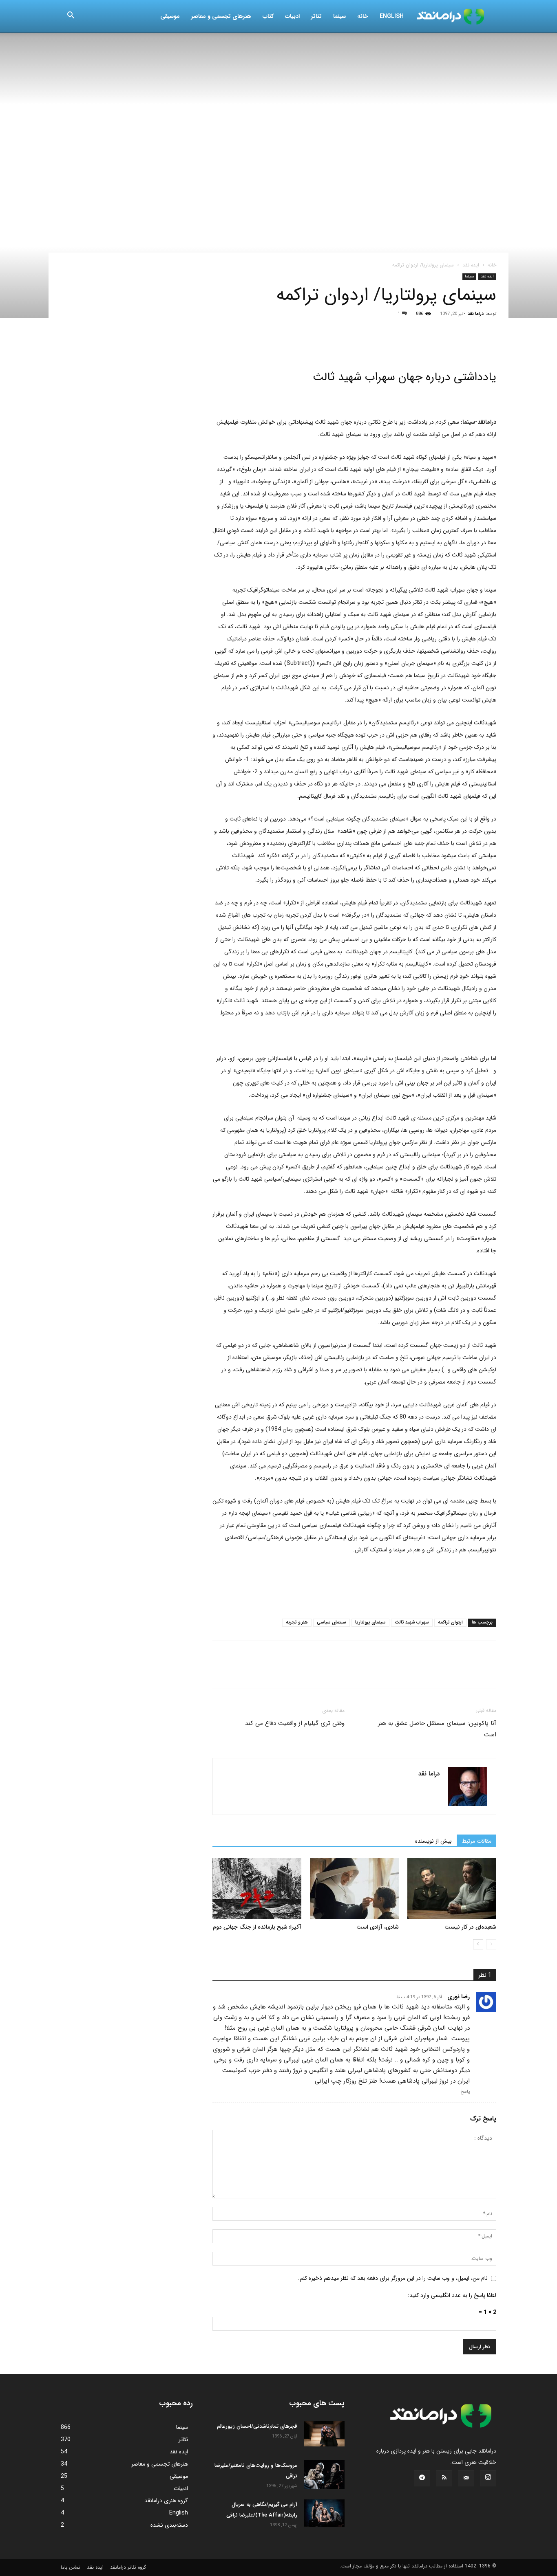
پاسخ (465, 2092)
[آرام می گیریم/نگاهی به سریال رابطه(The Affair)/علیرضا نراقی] (324, 2513)
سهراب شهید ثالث (412, 1622)
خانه (363, 16)
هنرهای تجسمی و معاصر (221, 16)
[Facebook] (221, 346)
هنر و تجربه (297, 1622)
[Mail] (466, 2478)
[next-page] (478, 1944)
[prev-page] (491, 1944)
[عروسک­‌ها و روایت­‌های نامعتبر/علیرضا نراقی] (324, 2475)
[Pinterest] (258, 346)
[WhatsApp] (277, 346)
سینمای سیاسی (332, 1622)
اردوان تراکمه (450, 1622)
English (392, 16)
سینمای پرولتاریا (370, 1622)
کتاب (268, 16)
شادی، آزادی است (378, 1927)
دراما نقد (476, 314)
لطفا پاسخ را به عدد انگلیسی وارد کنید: (452, 2295)
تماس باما (71, 2567)
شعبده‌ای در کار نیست (470, 1927)
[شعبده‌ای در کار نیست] (452, 1888)
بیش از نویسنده (433, 1841)
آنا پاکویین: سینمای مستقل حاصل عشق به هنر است (437, 1729)
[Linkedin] (296, 346)
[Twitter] (239, 346)
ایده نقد (471, 265)
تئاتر (316, 16)
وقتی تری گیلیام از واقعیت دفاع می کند (295, 1723)
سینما (339, 16)
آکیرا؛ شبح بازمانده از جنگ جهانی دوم (257, 1927)
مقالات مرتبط (476, 1841)
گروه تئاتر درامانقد (128, 2567)
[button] (71, 17)
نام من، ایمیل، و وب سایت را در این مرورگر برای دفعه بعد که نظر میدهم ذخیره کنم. (393, 2278)
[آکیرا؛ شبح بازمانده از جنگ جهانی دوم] (257, 1888)
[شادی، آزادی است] (354, 1888)
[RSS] (444, 2478)
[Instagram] (488, 2478)
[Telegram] (314, 346)
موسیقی (170, 16)
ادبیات (292, 16)
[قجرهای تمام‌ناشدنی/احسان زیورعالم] (324, 2434)
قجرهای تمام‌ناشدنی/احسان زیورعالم (257, 2426)
